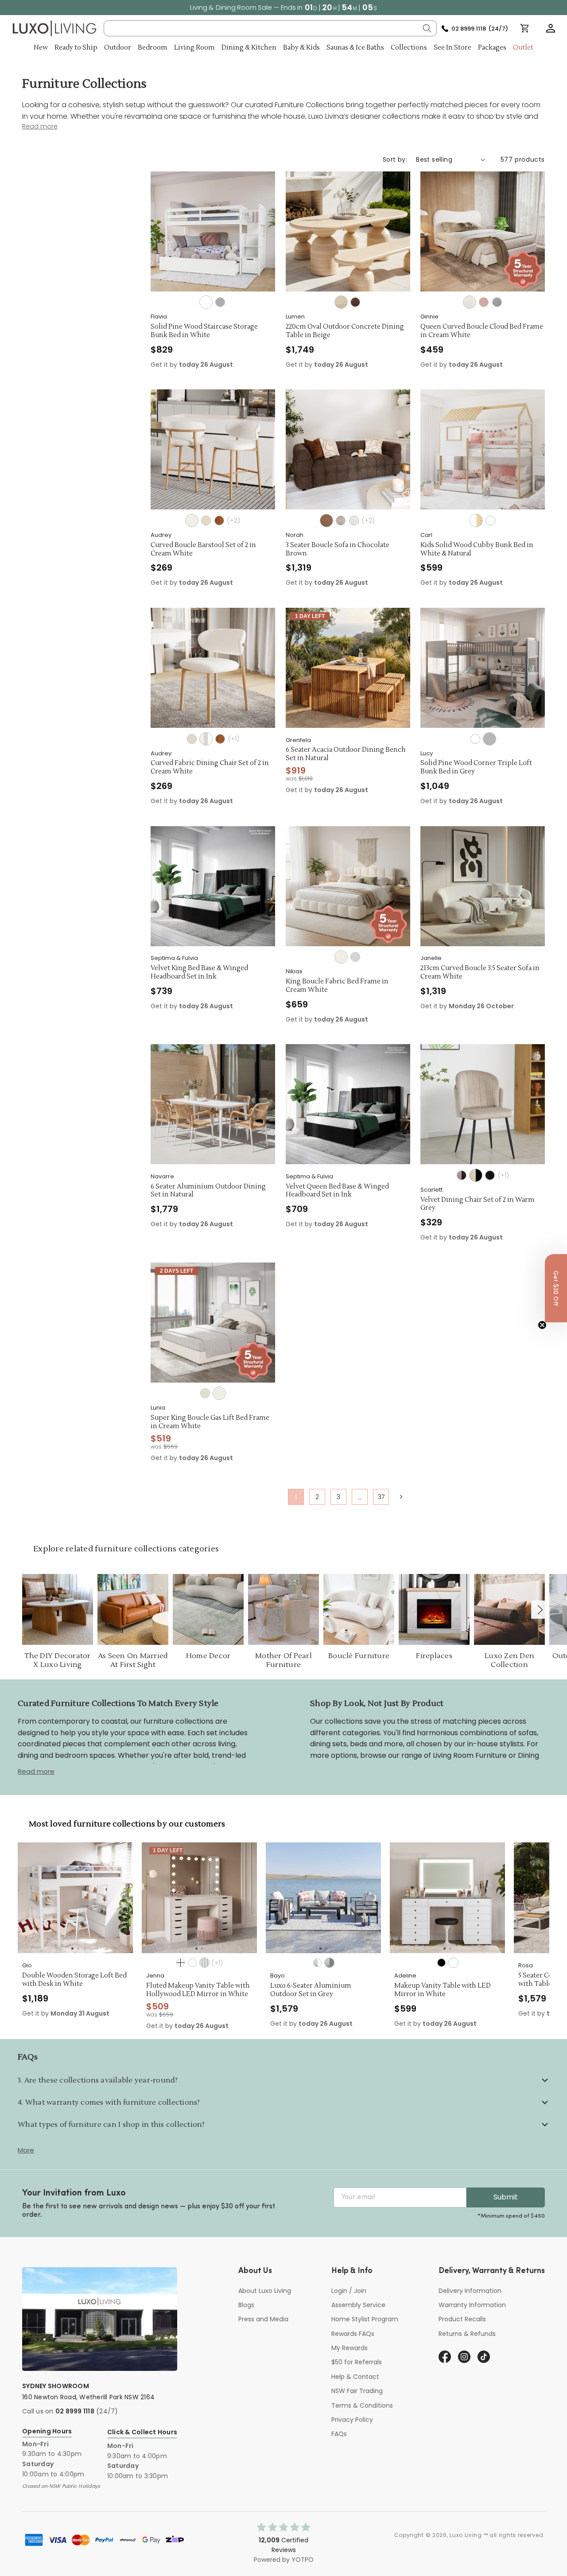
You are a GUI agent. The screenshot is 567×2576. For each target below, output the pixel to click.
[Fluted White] (146, 1963)
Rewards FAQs (353, 2334)
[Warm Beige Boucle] (341, 521)
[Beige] (206, 521)
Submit (506, 2197)
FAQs (339, 2434)
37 (381, 1497)
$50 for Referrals (357, 2362)
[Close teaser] (542, 1325)
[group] (141, 1898)
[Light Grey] (355, 957)
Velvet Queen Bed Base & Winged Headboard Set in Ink (337, 1191)
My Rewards (350, 2348)
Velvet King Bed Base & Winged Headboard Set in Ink (199, 973)
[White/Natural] (476, 521)
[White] (206, 302)
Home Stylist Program (365, 2319)
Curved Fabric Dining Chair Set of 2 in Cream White (210, 767)
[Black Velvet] (490, 1175)
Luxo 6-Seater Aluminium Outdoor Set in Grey (253, 1990)
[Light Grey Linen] (497, 302)
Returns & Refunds (467, 2334)
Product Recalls (462, 2319)
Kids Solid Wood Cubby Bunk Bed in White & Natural (477, 550)
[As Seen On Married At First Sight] (133, 1609)
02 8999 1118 (75, 2411)
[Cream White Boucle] (470, 302)
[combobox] (270, 28)
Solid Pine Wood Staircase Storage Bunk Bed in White (204, 331)
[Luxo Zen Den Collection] (509, 1609)
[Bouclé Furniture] (359, 1609)
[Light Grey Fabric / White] (259, 1963)
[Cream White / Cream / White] (206, 739)
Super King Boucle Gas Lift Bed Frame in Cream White (210, 1422)
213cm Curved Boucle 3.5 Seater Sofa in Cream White (480, 973)
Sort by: (395, 159)
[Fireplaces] (434, 1609)
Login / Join (349, 2291)
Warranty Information (472, 2305)
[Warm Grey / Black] (476, 1175)
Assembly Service (358, 2305)
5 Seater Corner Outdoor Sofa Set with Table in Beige (512, 1980)
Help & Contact (355, 2377)
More (26, 2150)
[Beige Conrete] (341, 302)
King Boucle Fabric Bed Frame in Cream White (337, 986)
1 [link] (296, 1497)
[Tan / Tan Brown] (219, 521)
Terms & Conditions (362, 2405)
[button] (551, 28)
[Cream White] (192, 521)
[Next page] (401, 1496)
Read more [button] (40, 126)
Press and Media (263, 2319)
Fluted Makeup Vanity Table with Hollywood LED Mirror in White (140, 1990)
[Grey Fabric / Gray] (271, 1963)
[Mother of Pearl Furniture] (283, 1609)
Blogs (246, 2305)
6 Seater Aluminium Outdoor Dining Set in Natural (208, 1191)
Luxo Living (466, 2535)
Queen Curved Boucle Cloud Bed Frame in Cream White (482, 331)
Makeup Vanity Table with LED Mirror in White (384, 1990)
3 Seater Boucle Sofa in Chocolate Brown (338, 550)
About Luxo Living (265, 2291)
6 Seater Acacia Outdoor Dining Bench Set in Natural (346, 754)
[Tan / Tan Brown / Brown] (220, 739)
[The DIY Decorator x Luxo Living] (58, 1609)
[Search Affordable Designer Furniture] (427, 28)
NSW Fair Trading (357, 2391)
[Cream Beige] (205, 1393)
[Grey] (220, 302)
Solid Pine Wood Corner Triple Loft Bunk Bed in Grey (476, 767)
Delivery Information (470, 2291)
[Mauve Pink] (462, 1175)
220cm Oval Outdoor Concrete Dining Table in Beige (345, 331)
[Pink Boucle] (484, 302)
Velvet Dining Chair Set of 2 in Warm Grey (478, 1204)
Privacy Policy (352, 2420)
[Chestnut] (355, 302)
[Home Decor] (208, 1609)
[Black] (383, 1963)
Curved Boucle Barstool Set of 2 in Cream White (203, 550)
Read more (36, 1771)
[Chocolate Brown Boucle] (326, 521)
